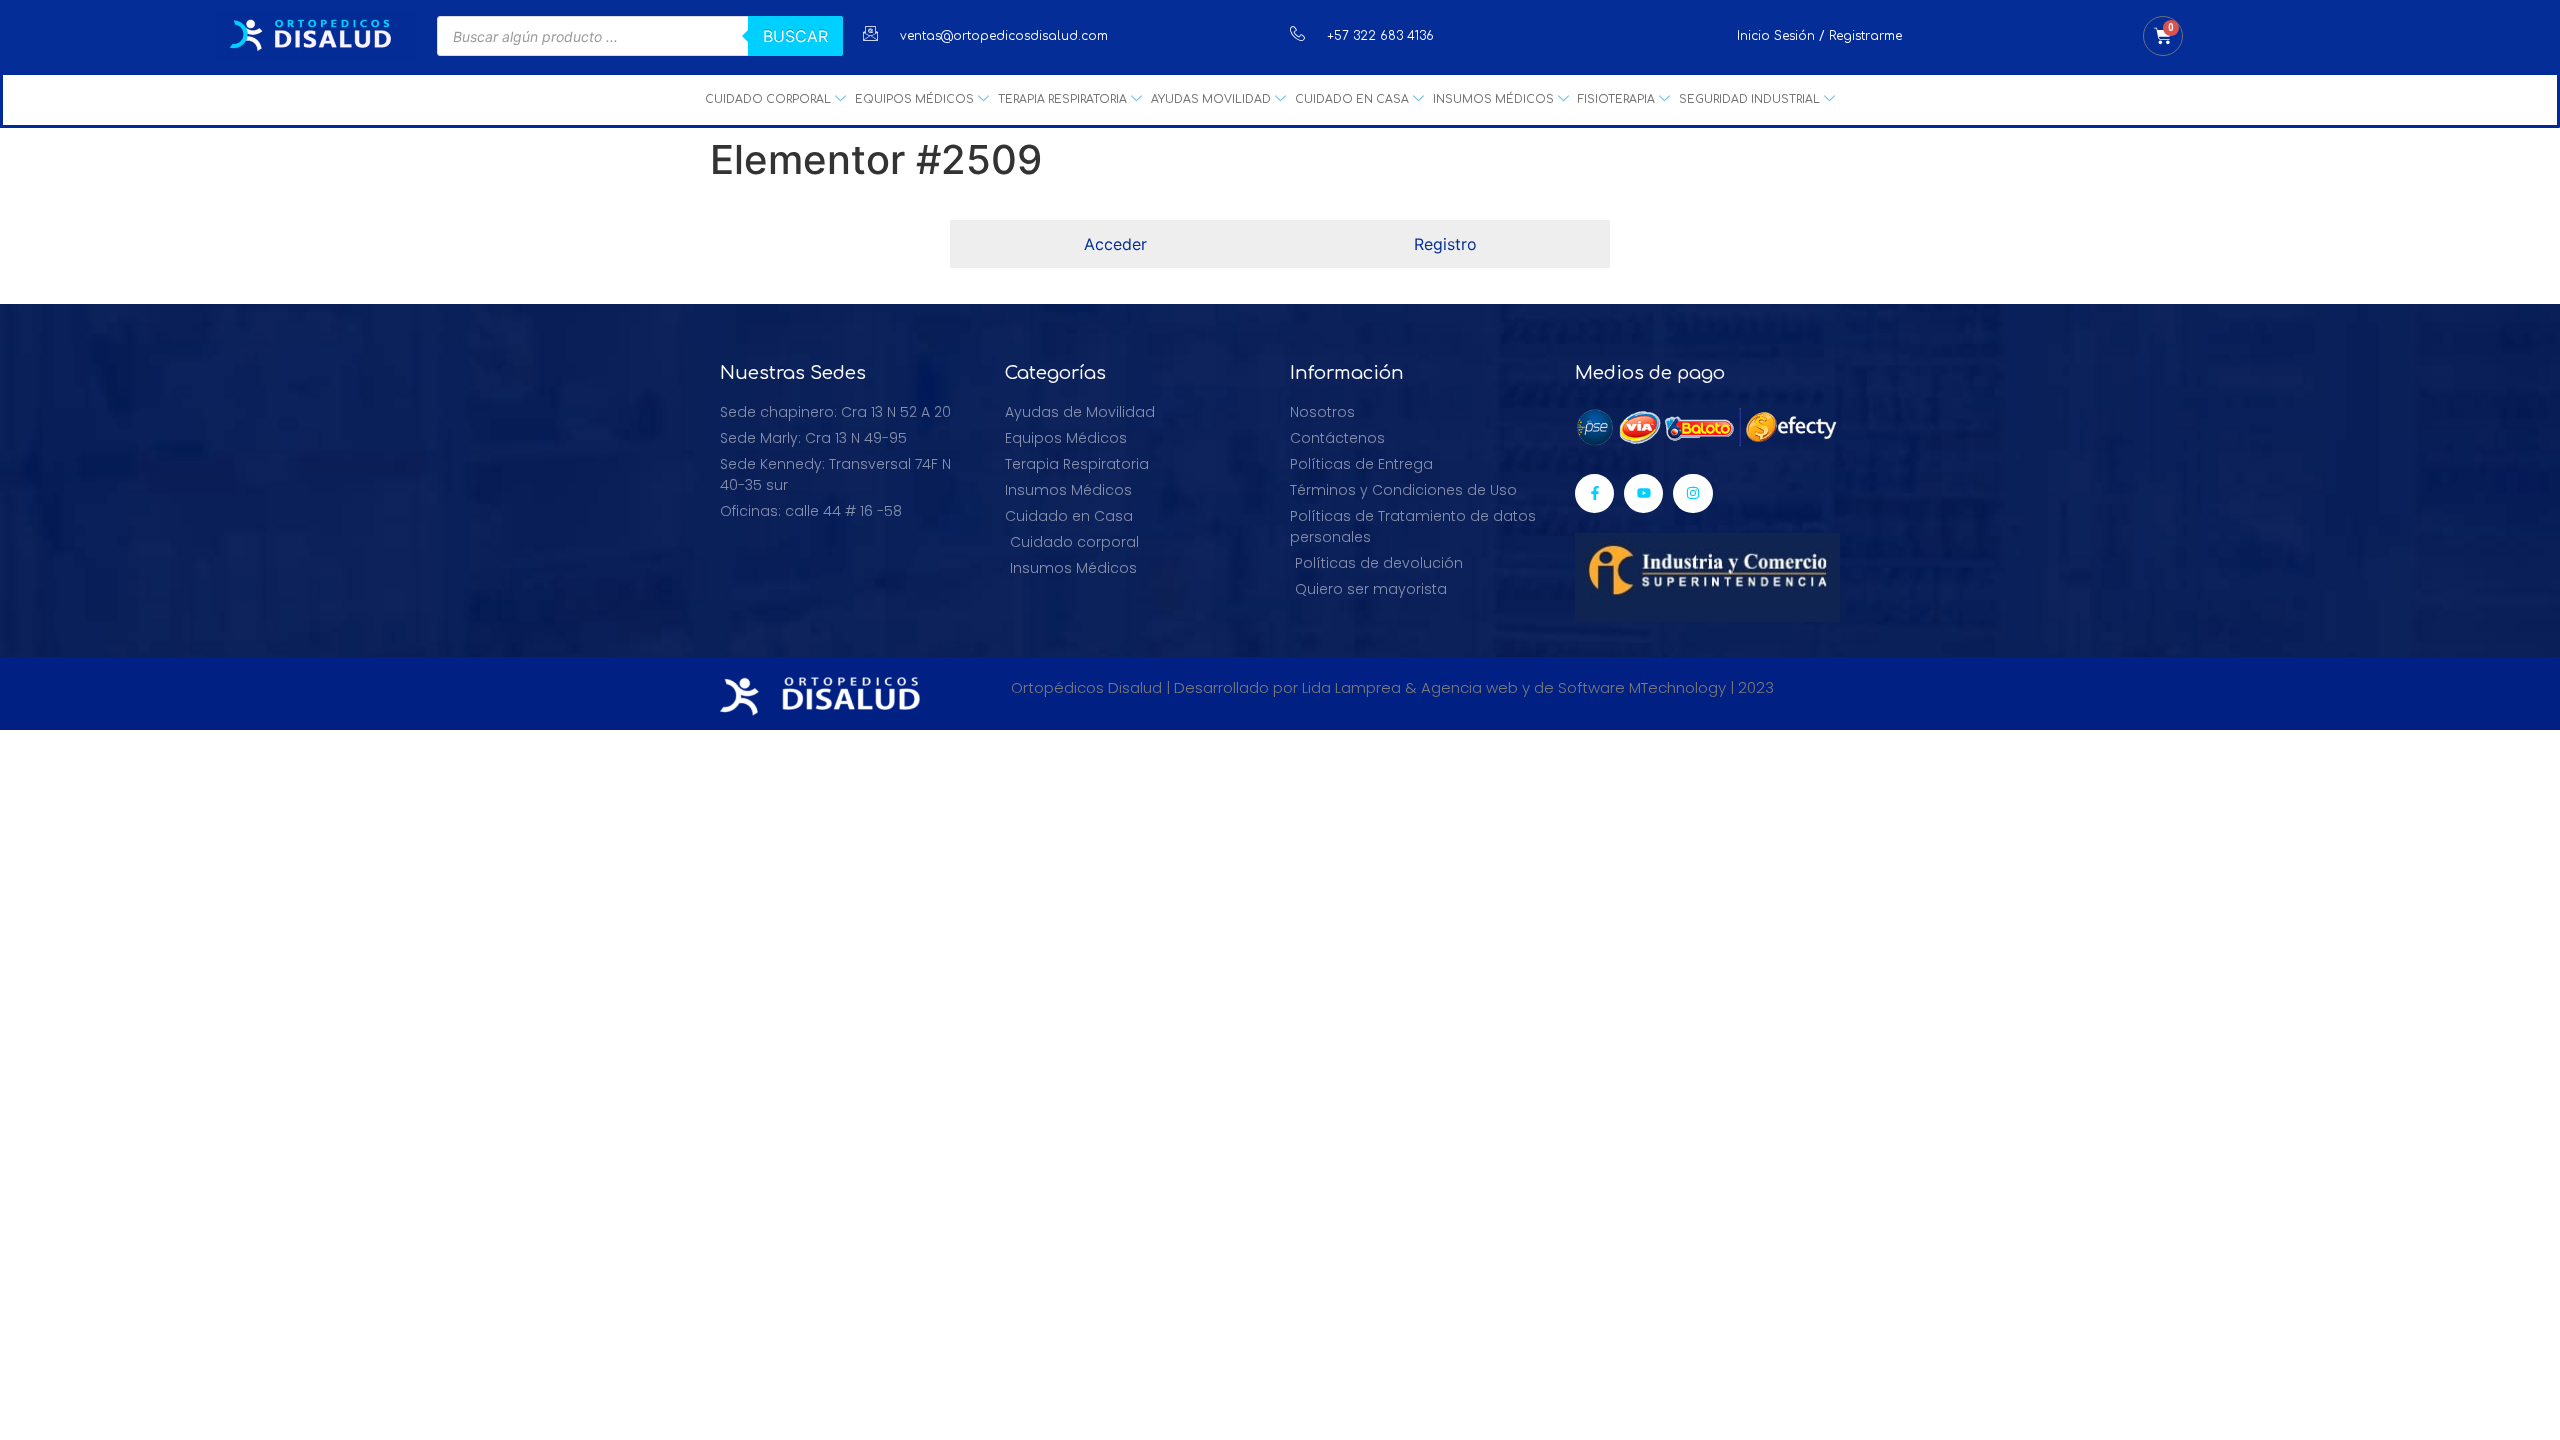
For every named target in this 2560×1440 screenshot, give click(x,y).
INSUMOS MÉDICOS (1493, 99)
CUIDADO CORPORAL (768, 99)
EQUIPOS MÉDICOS (914, 99)
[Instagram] (1692, 493)
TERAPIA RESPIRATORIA (1062, 99)
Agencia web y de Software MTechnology (1573, 687)
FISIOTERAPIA (1616, 99)
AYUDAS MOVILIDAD (1211, 99)
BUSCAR (795, 36)
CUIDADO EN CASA (1352, 99)
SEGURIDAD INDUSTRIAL (1749, 99)
